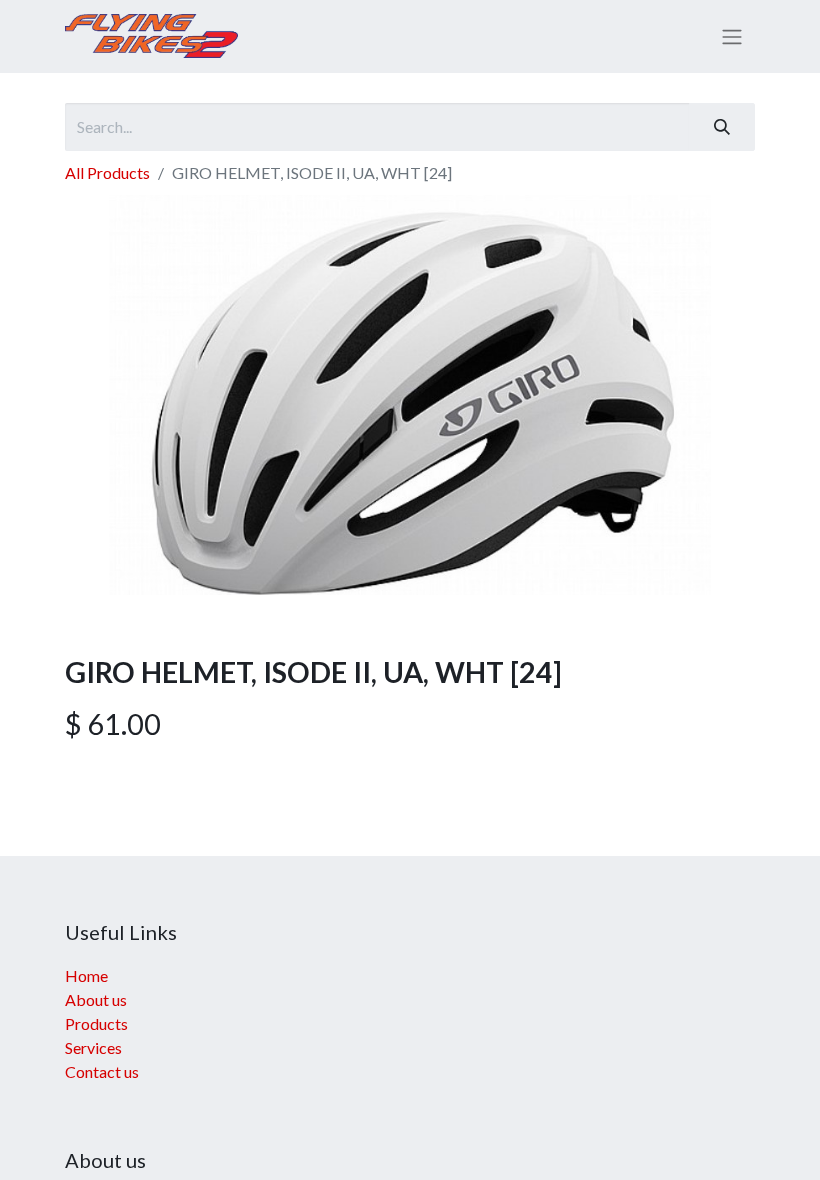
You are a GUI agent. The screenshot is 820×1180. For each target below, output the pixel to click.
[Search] (722, 127)
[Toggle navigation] (732, 37)
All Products (107, 172)
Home (86, 975)
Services (93, 1047)
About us (96, 999)
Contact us (102, 1071)
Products (96, 1023)
